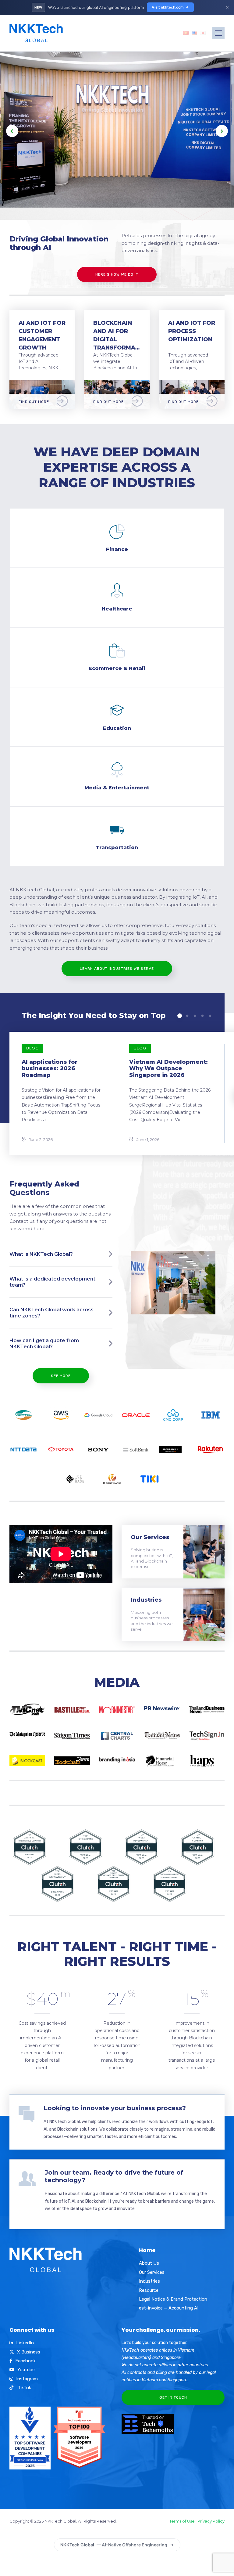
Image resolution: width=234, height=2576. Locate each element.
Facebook (25, 2361)
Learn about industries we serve (117, 969)
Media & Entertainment (117, 788)
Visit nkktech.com (168, 7)
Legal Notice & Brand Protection (173, 2299)
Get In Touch (173, 2397)
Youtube (26, 2370)
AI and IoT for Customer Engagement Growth (42, 335)
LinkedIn (25, 2343)
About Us (149, 2263)
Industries (146, 1600)
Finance (117, 549)
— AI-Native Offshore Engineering (114, 2545)
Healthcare (117, 609)
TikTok (24, 2388)
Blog (32, 1048)
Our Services (150, 1537)
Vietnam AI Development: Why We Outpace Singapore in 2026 (168, 1069)
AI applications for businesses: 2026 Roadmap (50, 1069)
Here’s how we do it (117, 274)
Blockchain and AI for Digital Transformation (117, 335)
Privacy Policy (211, 2521)
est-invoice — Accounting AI (169, 2308)
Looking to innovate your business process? (115, 2108)
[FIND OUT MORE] (42, 384)
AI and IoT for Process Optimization (192, 331)
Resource (149, 2290)
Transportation (117, 848)
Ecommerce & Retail (117, 668)
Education (117, 728)
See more (61, 1376)
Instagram (27, 2379)
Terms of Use (182, 2521)
